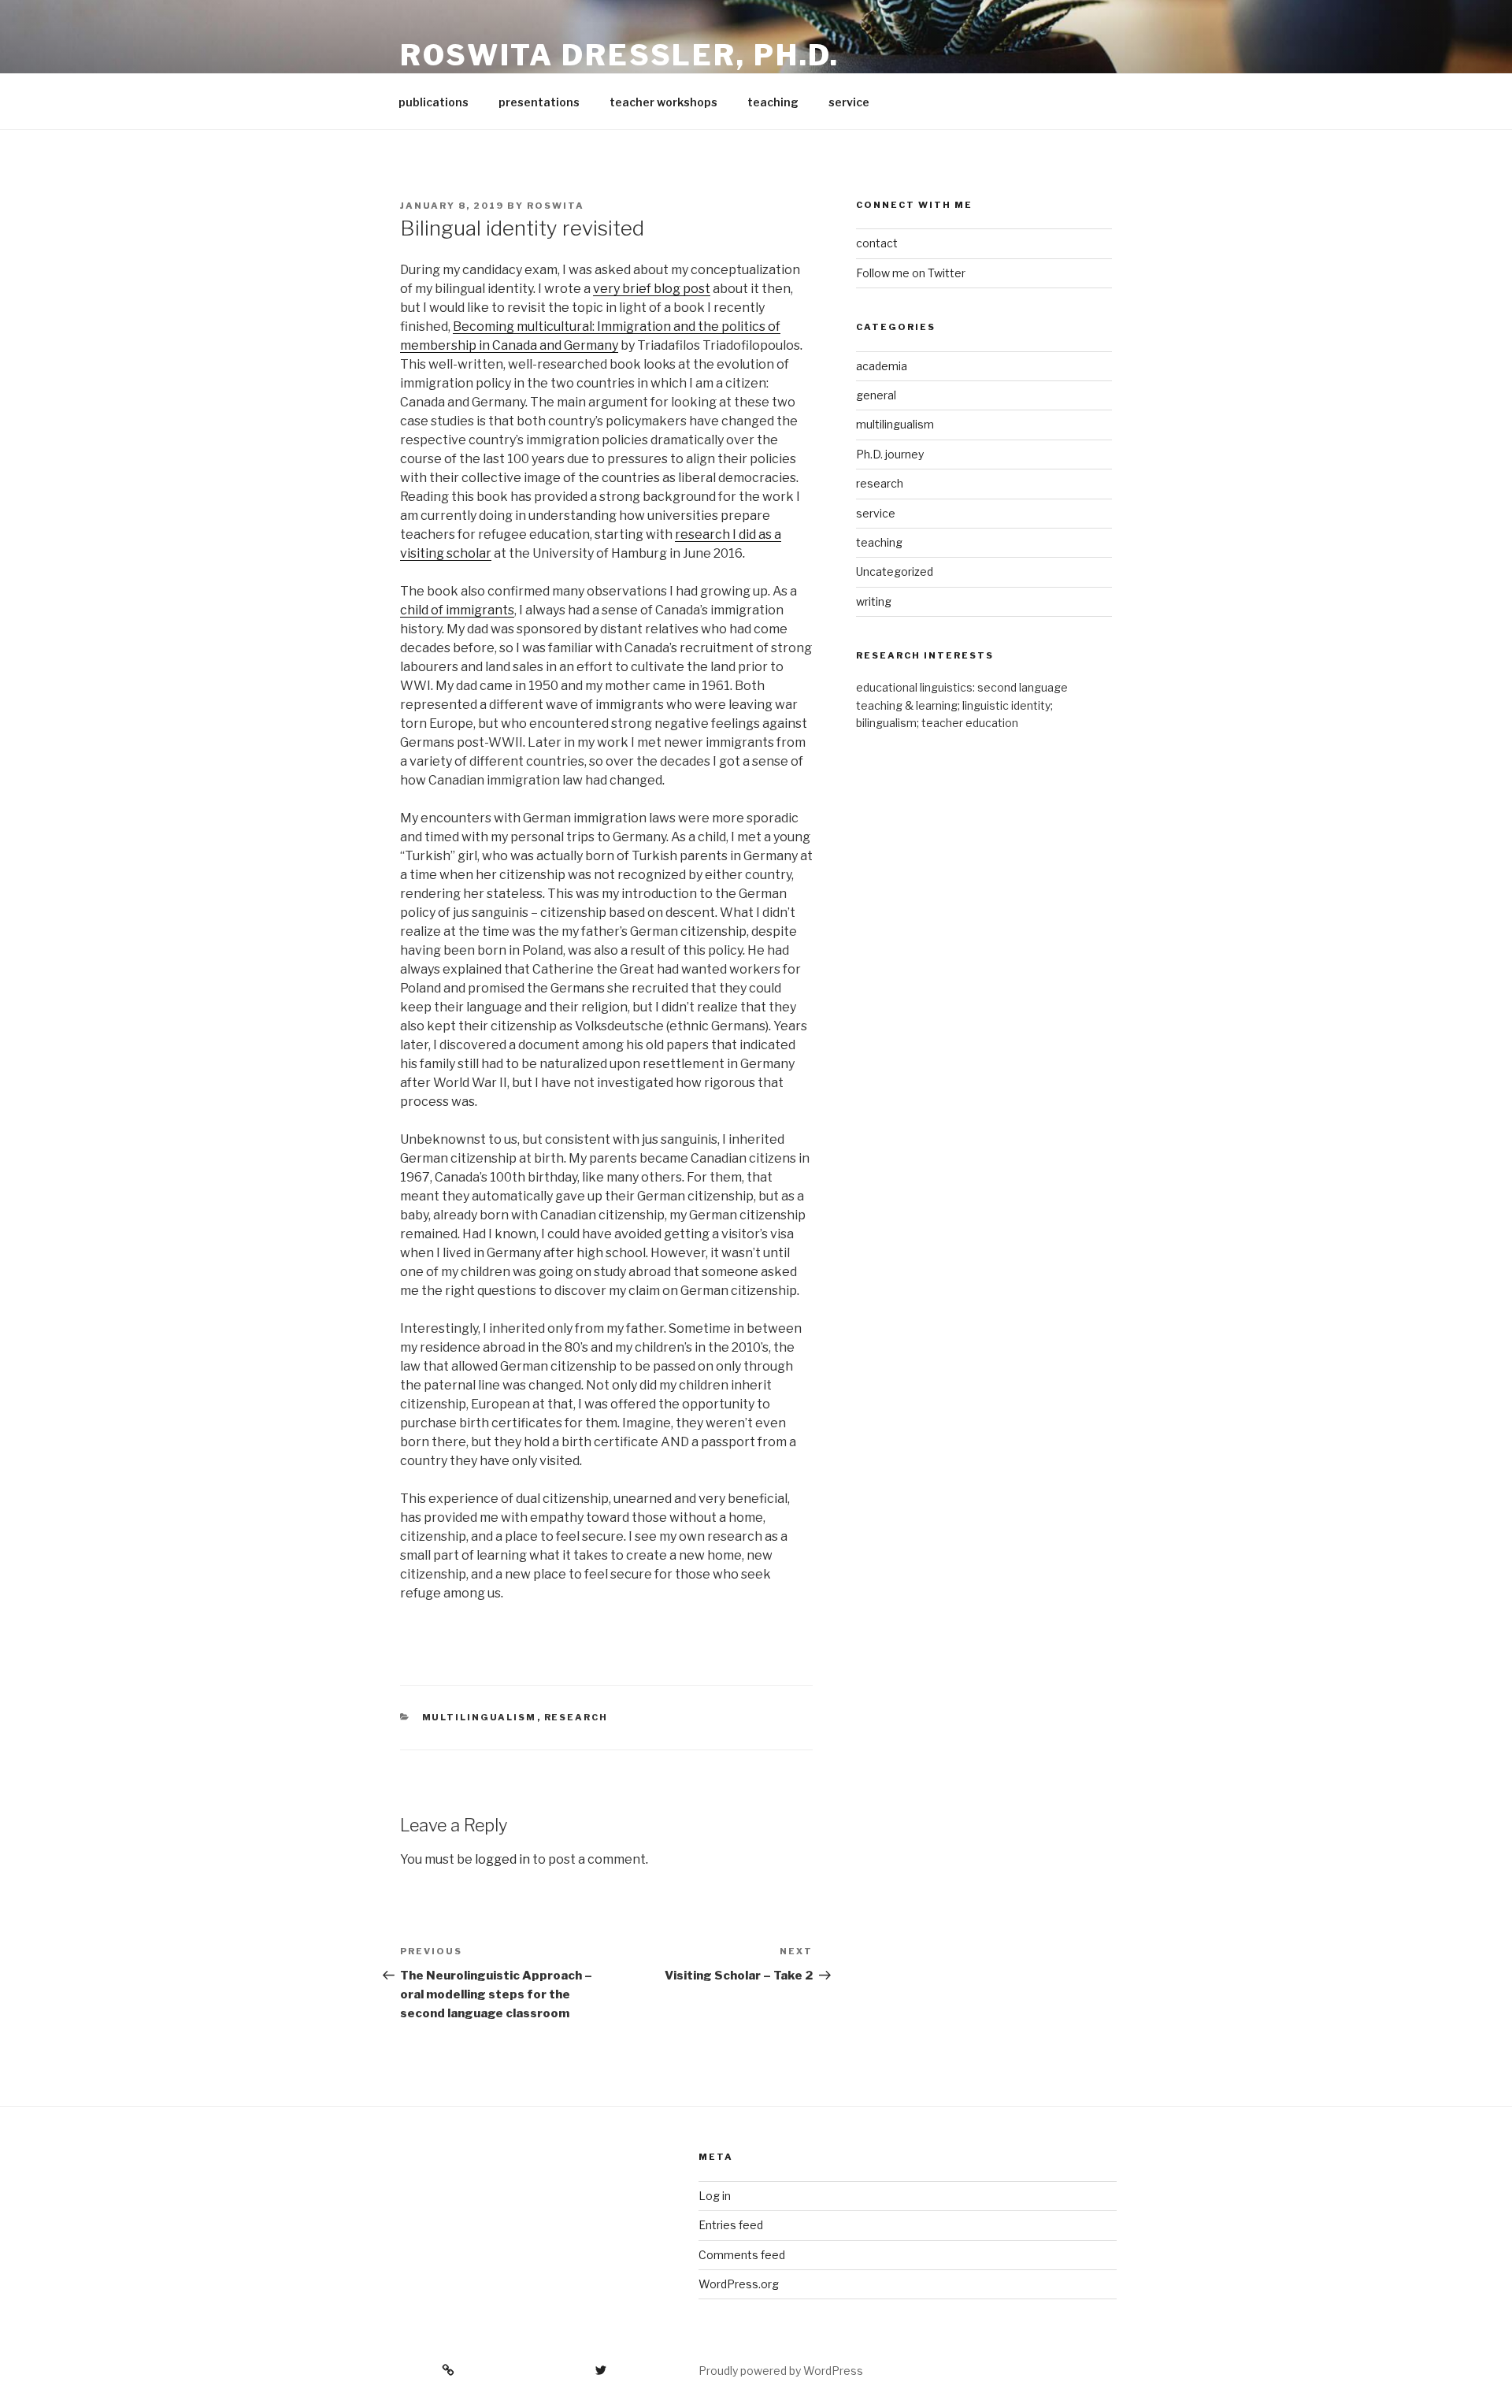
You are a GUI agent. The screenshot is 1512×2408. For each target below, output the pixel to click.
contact (877, 243)
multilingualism (480, 1717)
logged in (502, 1859)
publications (434, 102)
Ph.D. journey (890, 454)
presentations (539, 102)
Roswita (556, 206)
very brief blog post (652, 289)
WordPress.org (739, 2284)
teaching (773, 102)
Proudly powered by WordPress (781, 2371)
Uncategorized (895, 571)
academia (882, 366)
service (849, 102)
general (876, 395)
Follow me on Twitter (911, 273)
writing (874, 601)
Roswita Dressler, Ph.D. (620, 55)
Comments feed (742, 2255)
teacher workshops (663, 102)
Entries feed (731, 2225)
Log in (715, 2196)
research (576, 1717)
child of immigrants (457, 610)
